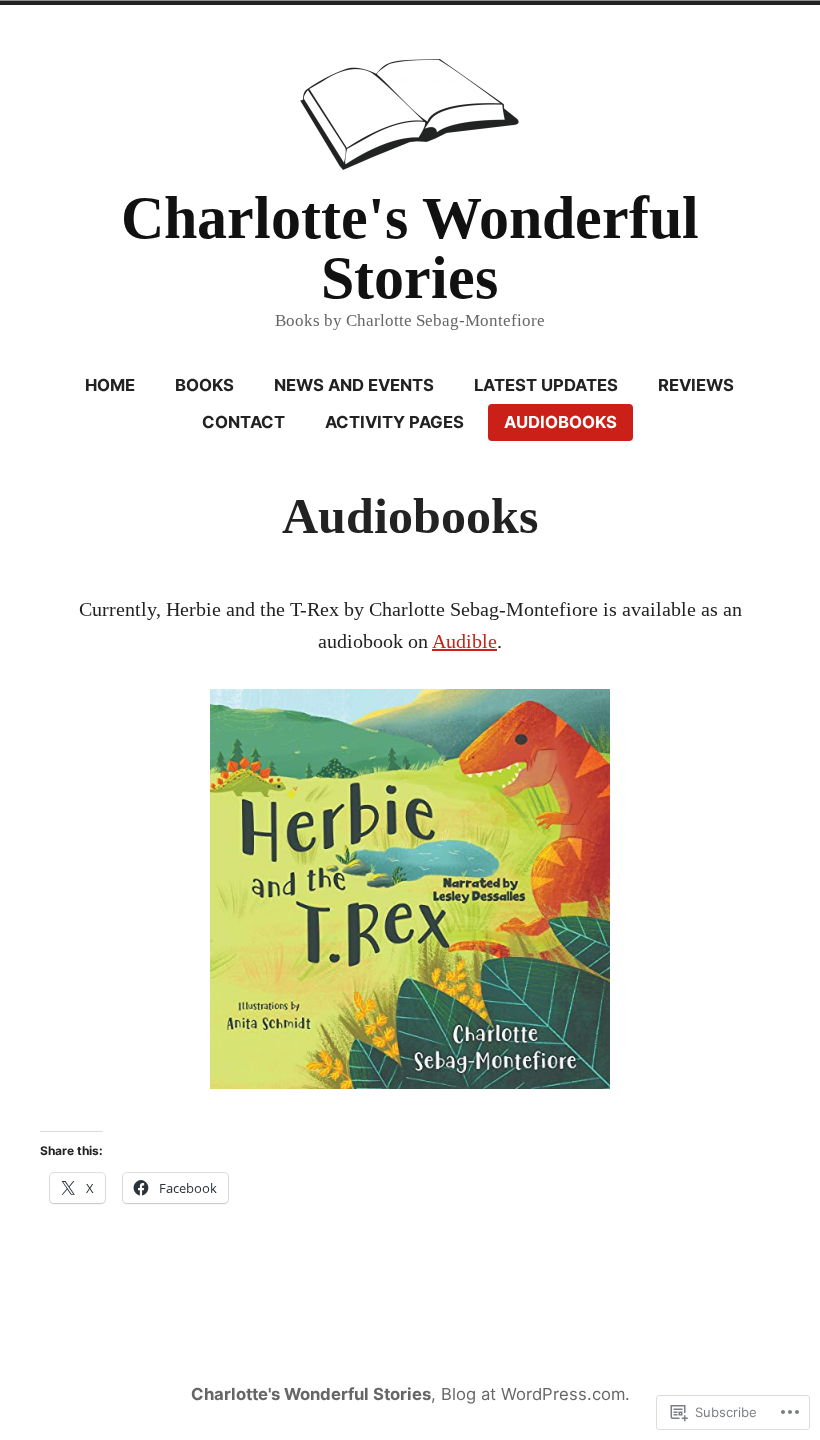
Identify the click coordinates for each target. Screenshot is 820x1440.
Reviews (696, 385)
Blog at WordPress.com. (535, 1394)
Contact (243, 422)
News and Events (354, 385)
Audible (464, 641)
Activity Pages (394, 422)
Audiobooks (560, 422)
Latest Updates (546, 385)
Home (110, 385)
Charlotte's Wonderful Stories (410, 248)
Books (204, 385)
